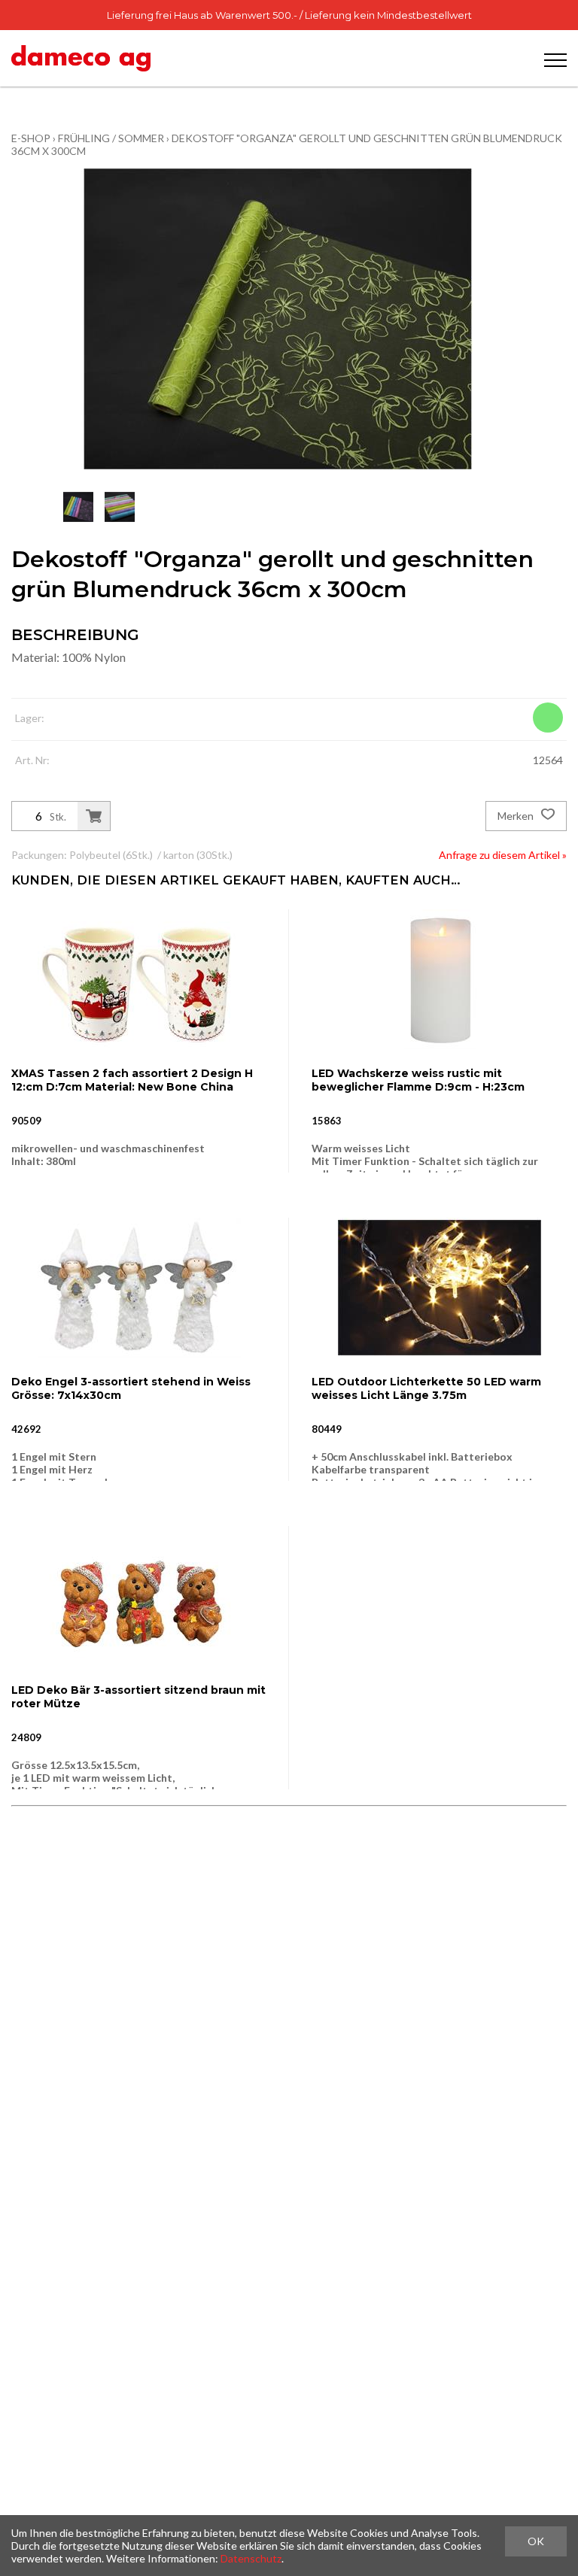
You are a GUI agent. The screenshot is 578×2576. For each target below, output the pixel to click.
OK (536, 2541)
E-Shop (31, 138)
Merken (517, 816)
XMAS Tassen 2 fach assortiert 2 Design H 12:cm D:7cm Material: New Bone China (132, 1080)
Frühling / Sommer (111, 138)
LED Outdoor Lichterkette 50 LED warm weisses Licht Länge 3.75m (426, 1388)
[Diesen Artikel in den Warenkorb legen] (94, 816)
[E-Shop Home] (81, 58)
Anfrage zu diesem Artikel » (503, 855)
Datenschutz (251, 2558)
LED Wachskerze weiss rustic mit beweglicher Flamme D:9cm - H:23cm (418, 1080)
